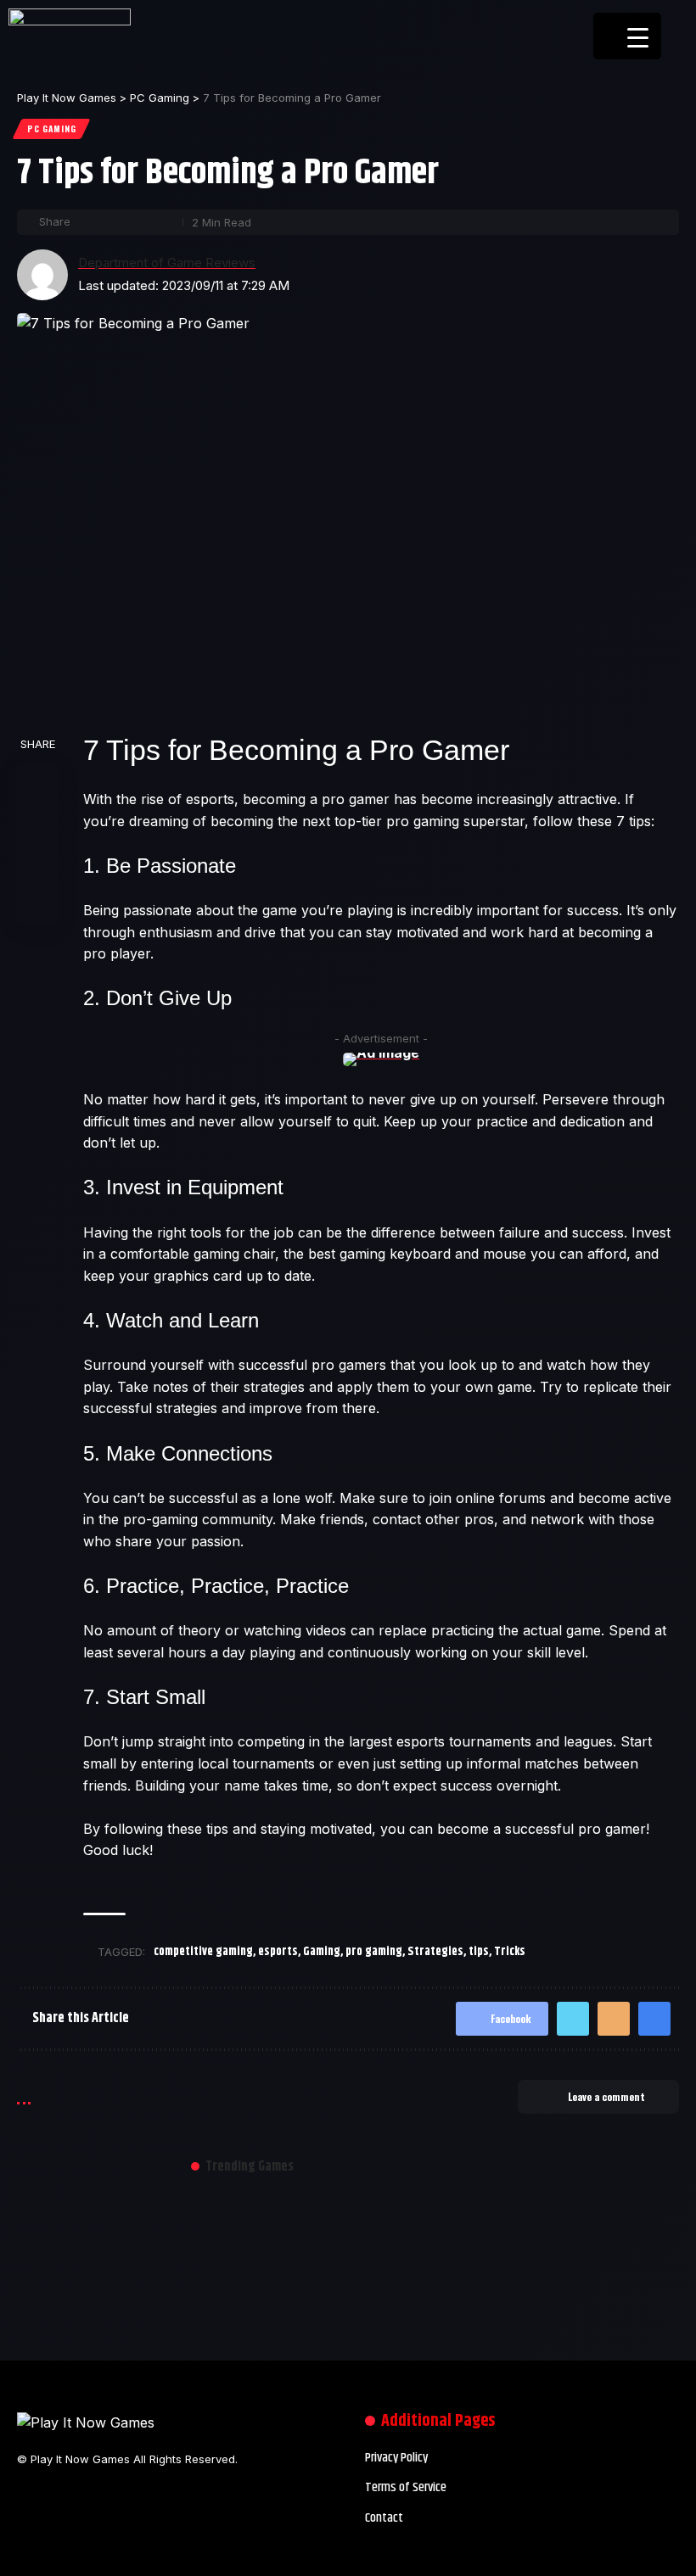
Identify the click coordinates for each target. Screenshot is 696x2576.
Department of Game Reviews (167, 263)
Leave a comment (606, 2096)
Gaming (322, 1952)
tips (479, 1952)
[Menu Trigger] (627, 36)
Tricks (510, 1952)
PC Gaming (51, 129)
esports (278, 1952)
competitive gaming (203, 1952)
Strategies (435, 1952)
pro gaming (374, 1952)
